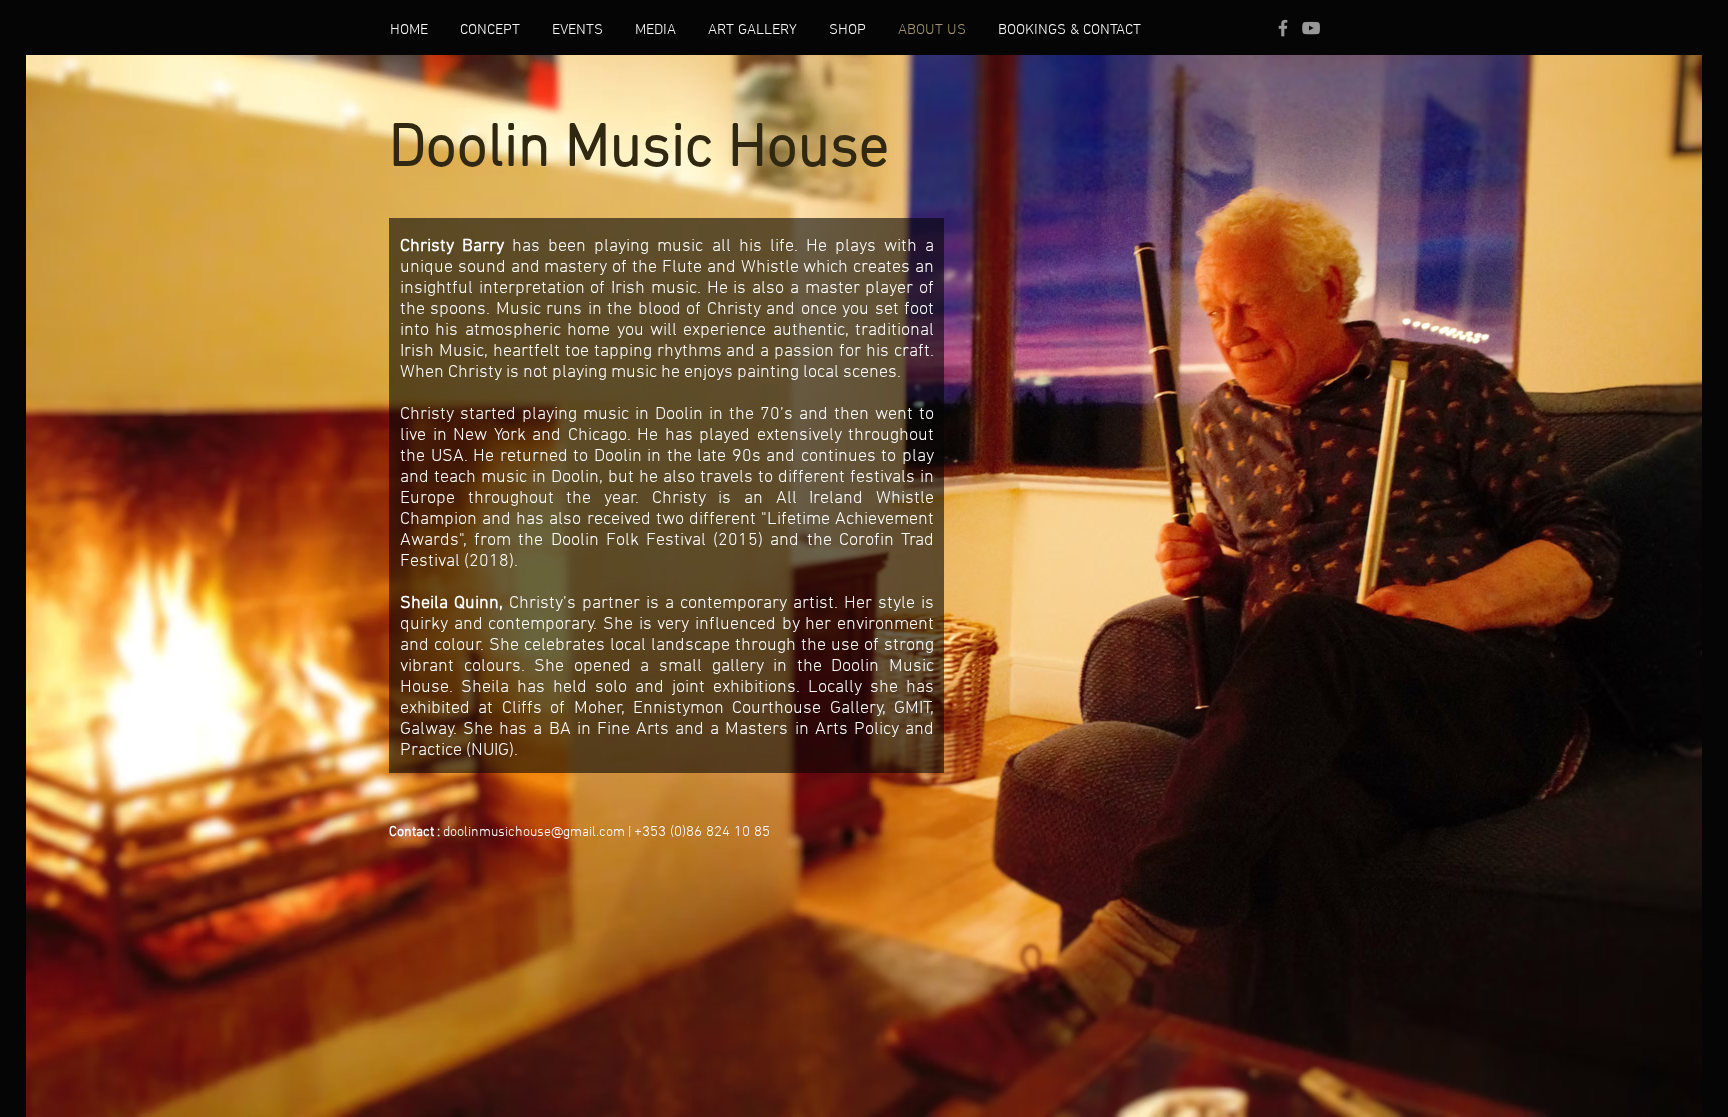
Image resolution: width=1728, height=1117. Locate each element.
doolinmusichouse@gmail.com (534, 832)
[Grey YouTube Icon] (1311, 28)
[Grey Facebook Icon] (1283, 28)
